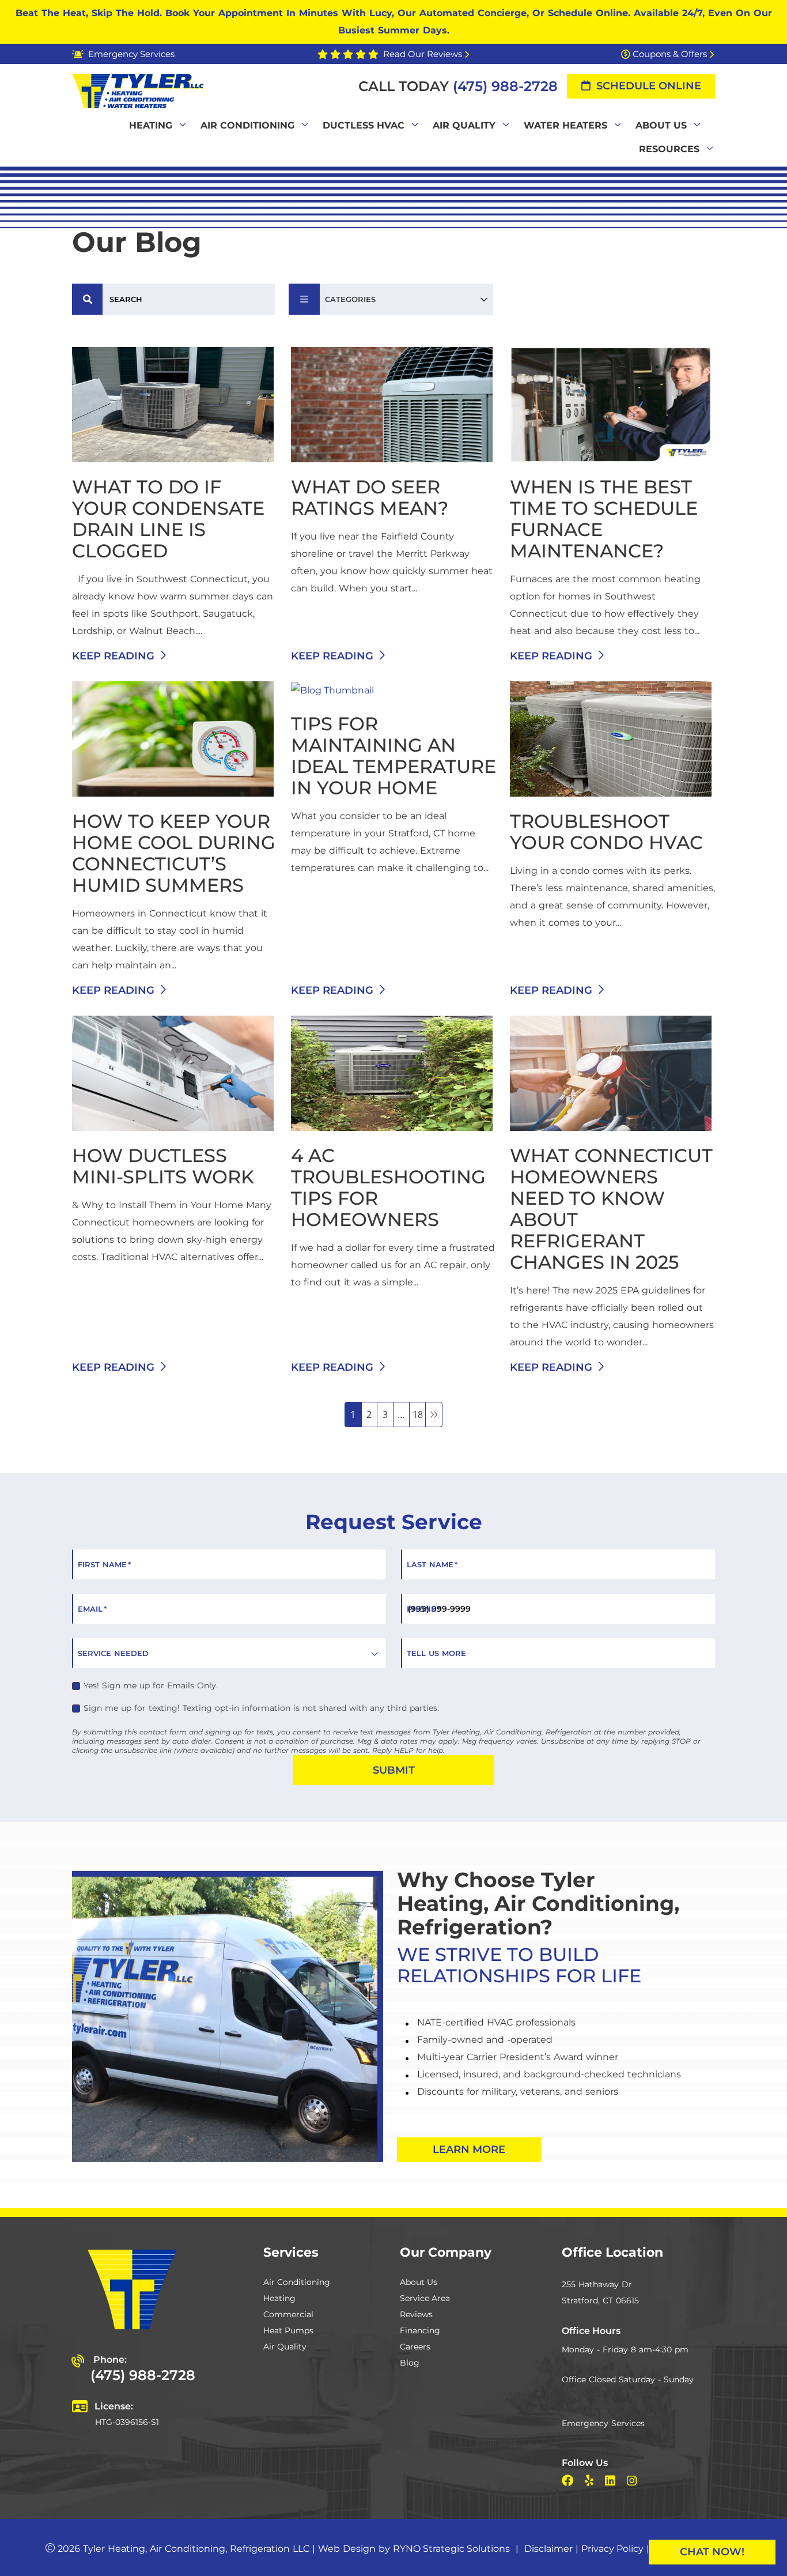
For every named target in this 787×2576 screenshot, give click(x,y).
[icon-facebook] (569, 2482)
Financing (420, 2330)
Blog (410, 2363)
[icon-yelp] (590, 2482)
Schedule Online (649, 86)
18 (418, 1415)
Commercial (288, 2314)
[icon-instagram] (633, 2482)
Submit (394, 1770)
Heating (279, 2298)
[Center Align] (88, 299)
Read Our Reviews (423, 54)
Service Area (425, 2298)
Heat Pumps (288, 2330)
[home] (138, 90)
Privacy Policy (612, 2549)
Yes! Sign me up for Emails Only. (151, 1685)
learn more (469, 2149)
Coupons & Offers (670, 54)
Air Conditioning (297, 2282)
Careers (415, 2347)
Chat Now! (712, 2552)
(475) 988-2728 (505, 86)
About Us (419, 2282)
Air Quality (285, 2347)
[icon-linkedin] (611, 2482)
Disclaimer (548, 2549)
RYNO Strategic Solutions (451, 2549)
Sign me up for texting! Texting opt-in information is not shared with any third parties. (261, 1708)
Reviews (416, 2314)
